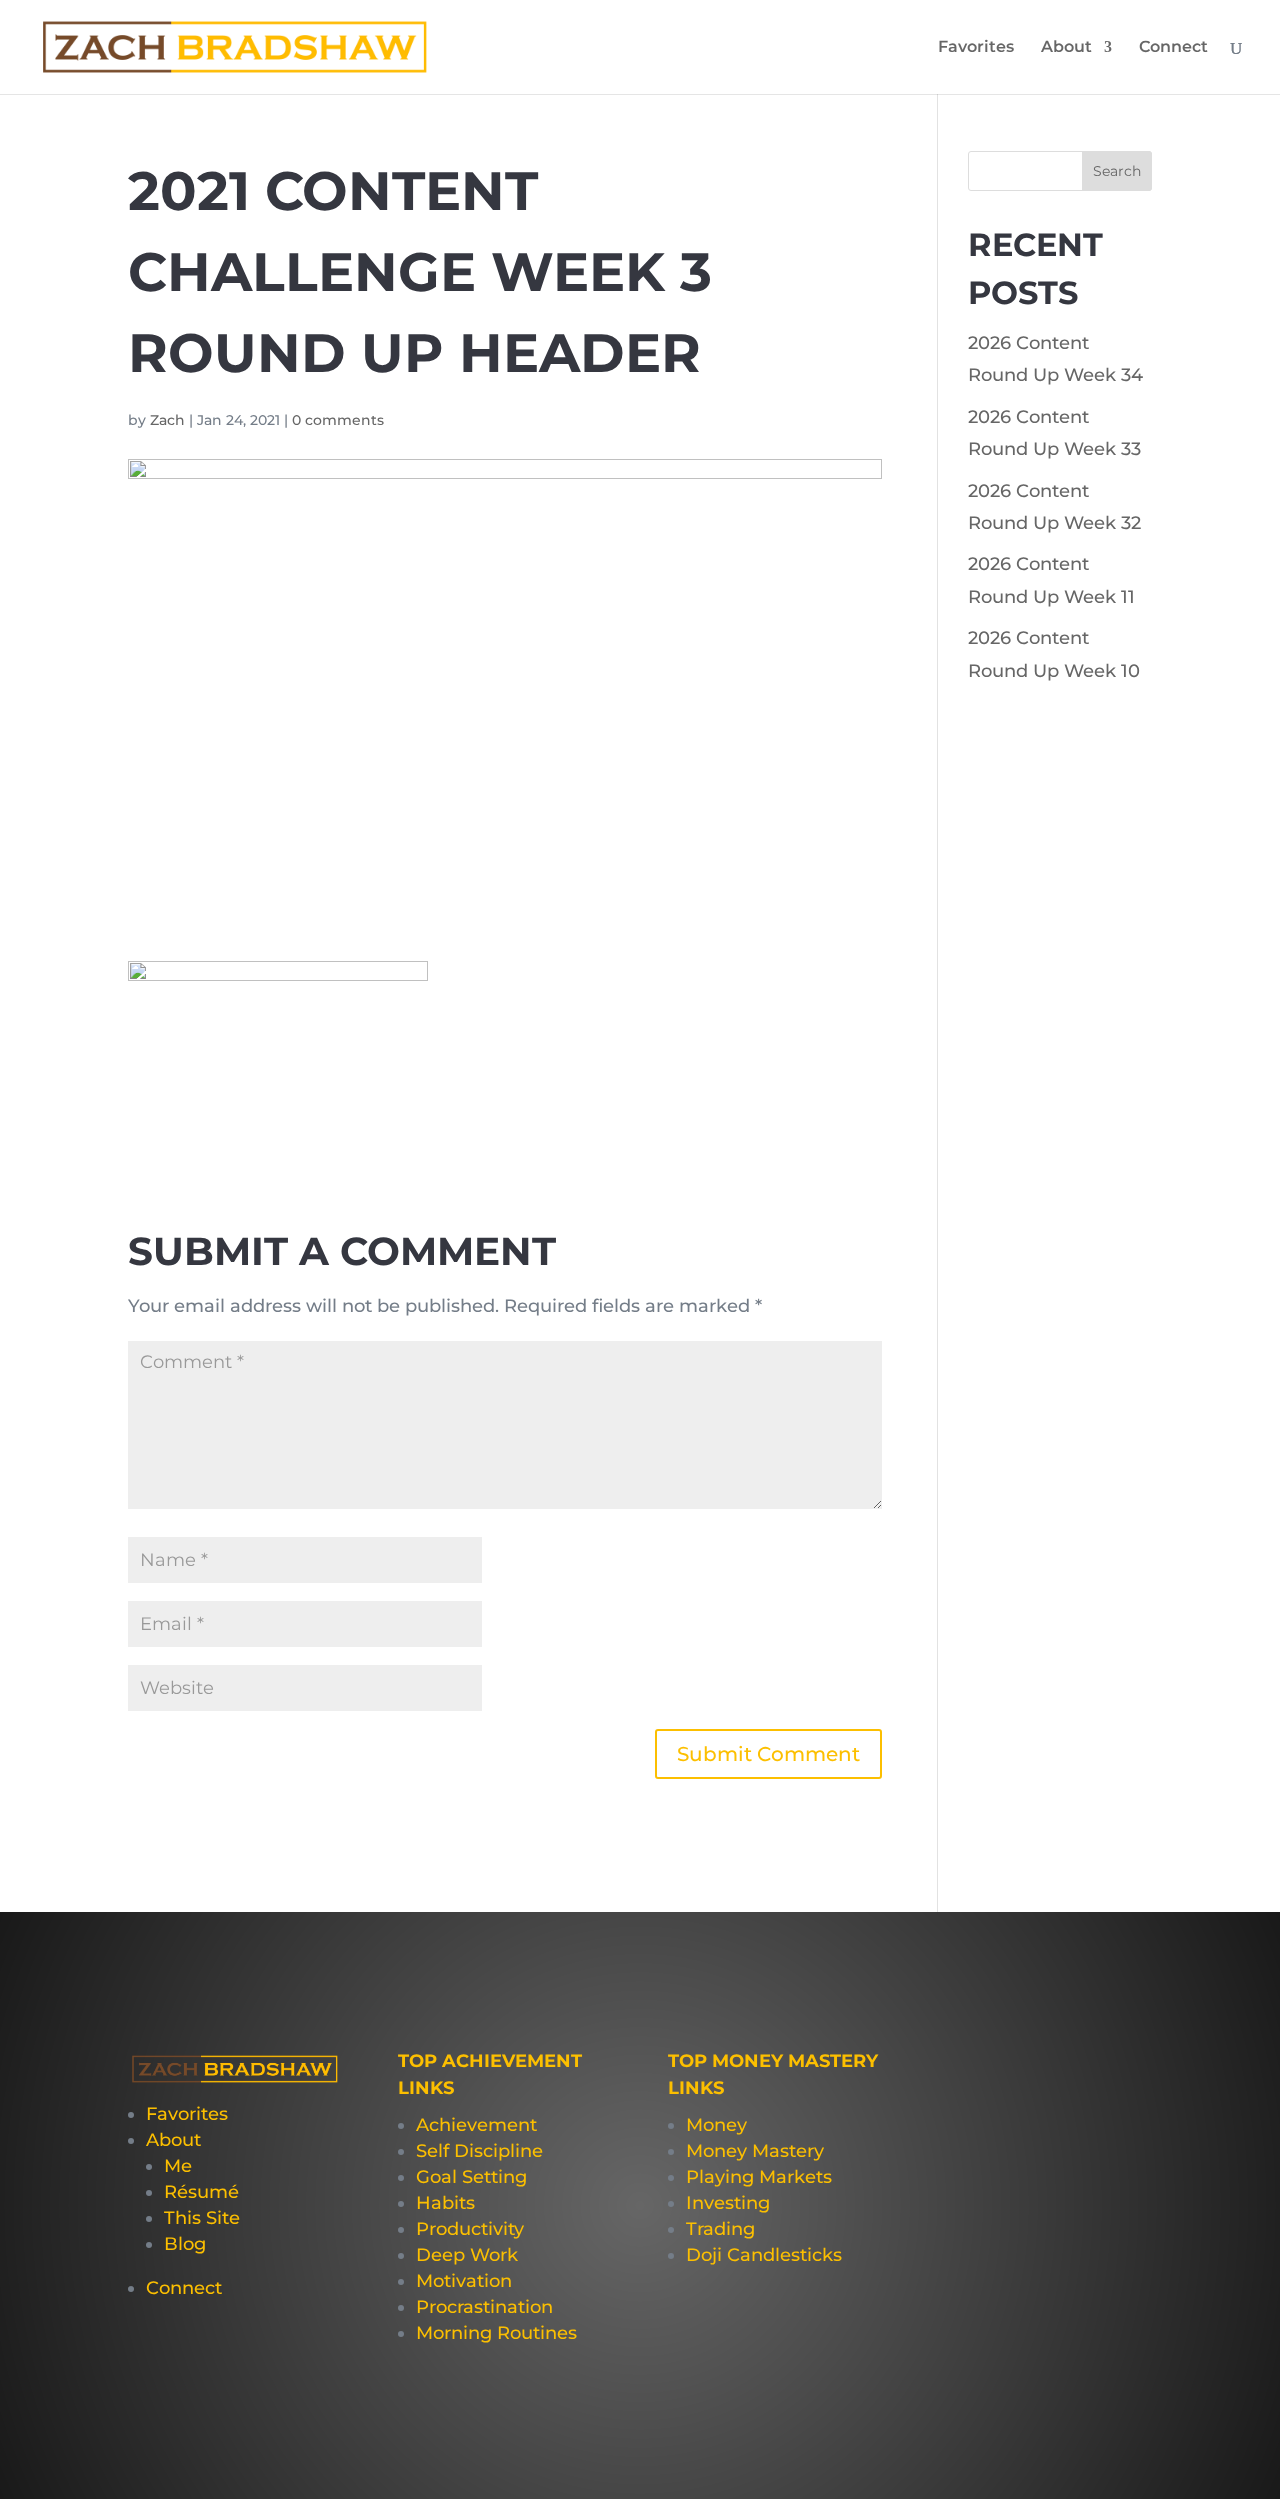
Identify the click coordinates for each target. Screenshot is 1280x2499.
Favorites (976, 48)
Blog (185, 2244)
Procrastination (484, 2307)
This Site (202, 2218)
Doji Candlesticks (764, 2255)
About (1066, 48)
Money (716, 2125)
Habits (445, 2203)
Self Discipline (479, 2151)
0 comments (338, 420)
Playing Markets (759, 2177)
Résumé (201, 2192)
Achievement (476, 2125)
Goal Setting (471, 2177)
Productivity (470, 2229)
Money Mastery (755, 2151)
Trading (720, 2229)
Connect (1173, 48)
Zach (167, 420)
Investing (728, 2203)
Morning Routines (496, 2333)
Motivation (464, 2281)
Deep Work (467, 2255)
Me (178, 2166)
